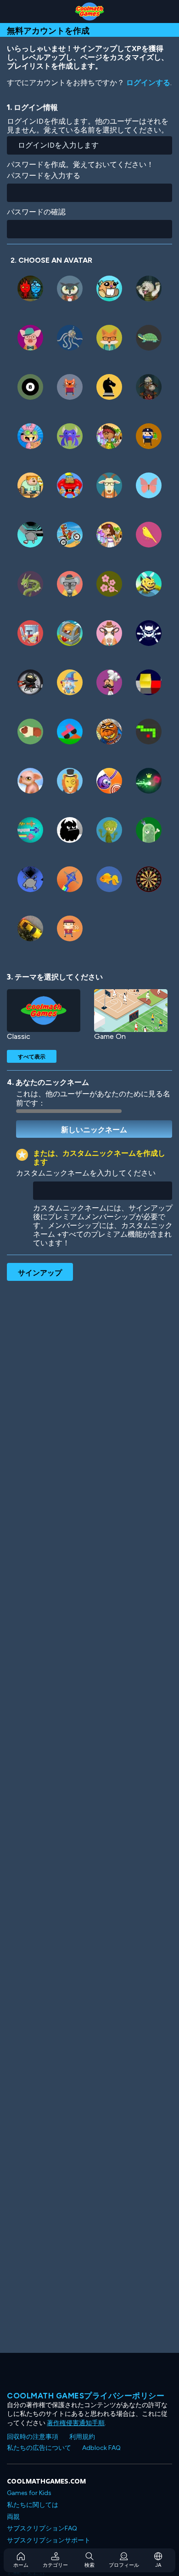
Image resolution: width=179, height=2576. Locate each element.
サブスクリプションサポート (49, 2540)
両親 (13, 2517)
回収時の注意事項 (33, 2437)
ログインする (148, 83)
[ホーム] (89, 12)
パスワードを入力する (44, 176)
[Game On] (131, 1011)
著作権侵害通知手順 (76, 2423)
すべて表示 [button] (32, 1056)
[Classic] (44, 1011)
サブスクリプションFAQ (42, 2528)
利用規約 (82, 2437)
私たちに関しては (33, 2505)
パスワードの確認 (36, 212)
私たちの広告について (39, 2448)
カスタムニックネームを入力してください (86, 1173)
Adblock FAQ (101, 2448)
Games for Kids (29, 2493)
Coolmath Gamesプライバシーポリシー (86, 2396)
